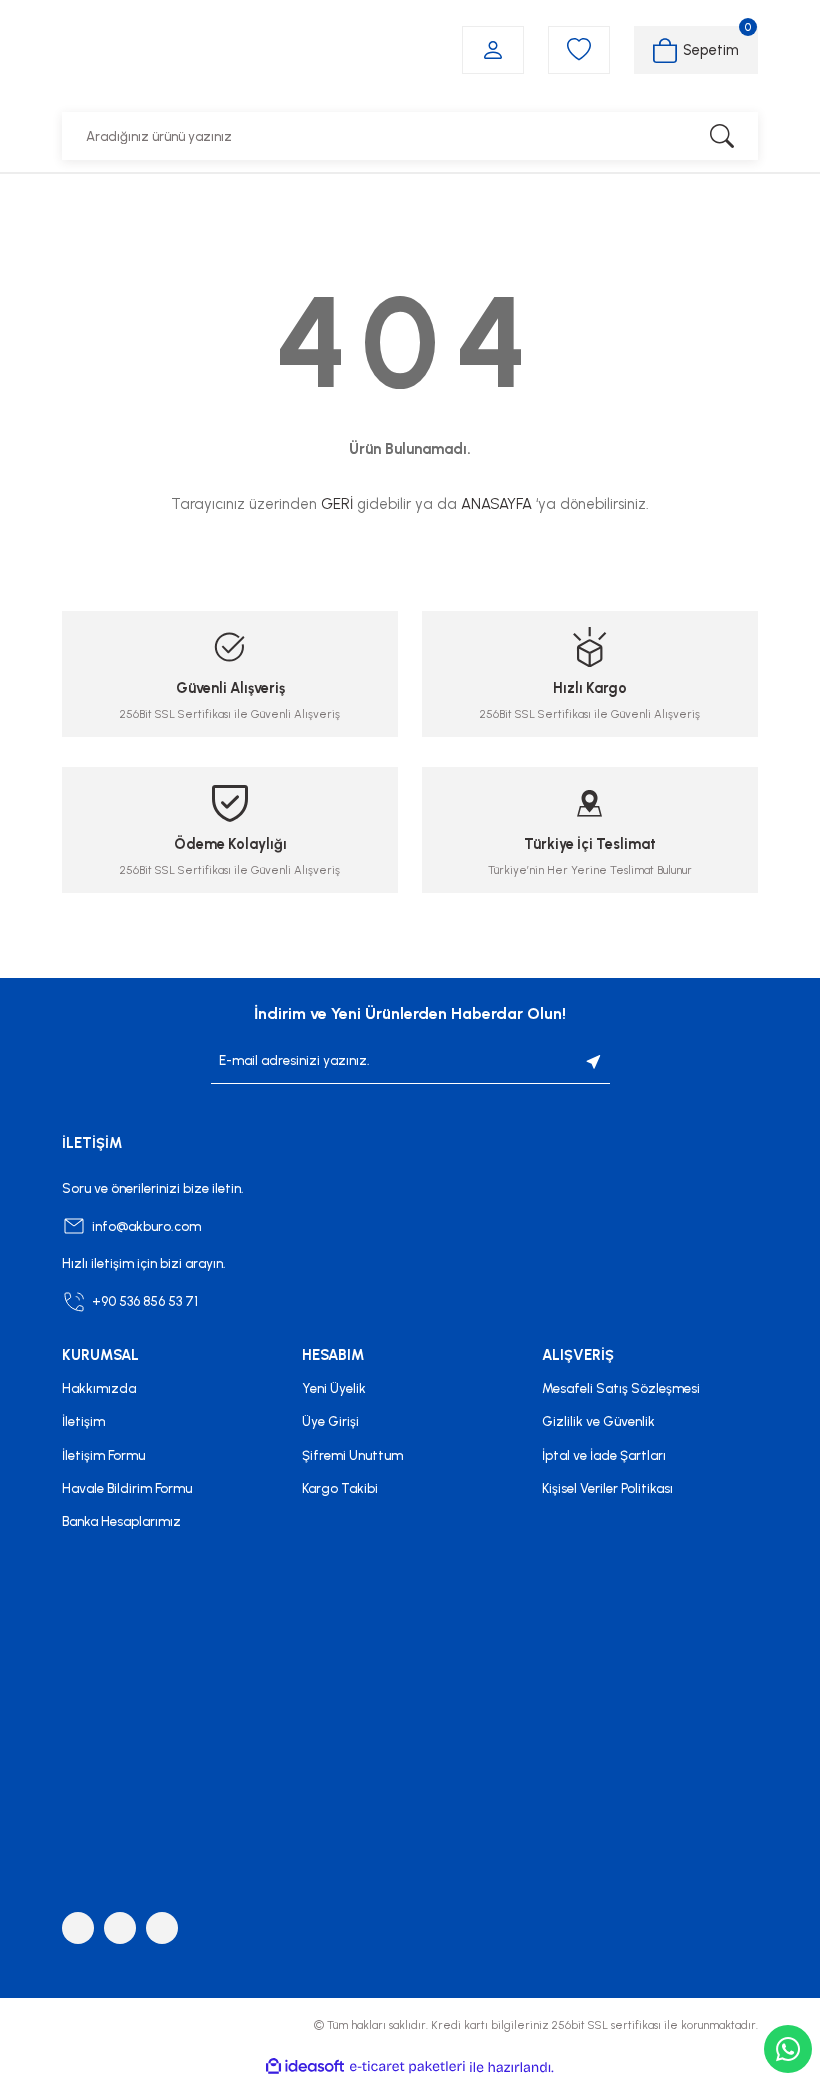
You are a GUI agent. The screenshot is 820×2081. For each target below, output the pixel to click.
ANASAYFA (496, 504)
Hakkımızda (99, 1388)
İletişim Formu (103, 1455)
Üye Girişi (330, 1421)
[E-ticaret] (407, 2066)
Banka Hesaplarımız (121, 1521)
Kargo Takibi (340, 1488)
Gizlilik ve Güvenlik (598, 1421)
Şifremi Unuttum (352, 1455)
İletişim (83, 1421)
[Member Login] (493, 50)
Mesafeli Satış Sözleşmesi (621, 1388)
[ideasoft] (305, 2067)
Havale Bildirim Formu (127, 1488)
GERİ (337, 504)
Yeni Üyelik (334, 1388)
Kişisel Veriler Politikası (607, 1488)
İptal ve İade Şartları (604, 1455)
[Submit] (594, 1061)
